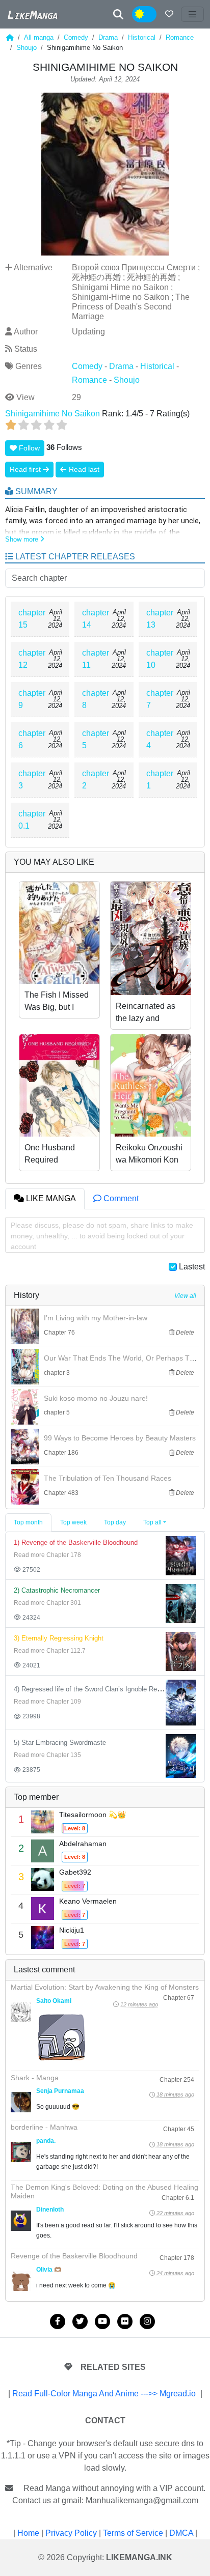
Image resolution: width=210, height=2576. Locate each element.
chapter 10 (160, 659)
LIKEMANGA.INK (139, 2557)
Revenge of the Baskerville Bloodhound (74, 2256)
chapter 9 (32, 699)
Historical (142, 37)
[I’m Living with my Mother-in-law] (25, 1326)
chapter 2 (96, 780)
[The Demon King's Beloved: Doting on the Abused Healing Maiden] (21, 2221)
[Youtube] (102, 2322)
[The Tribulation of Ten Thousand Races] (25, 1487)
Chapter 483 (61, 1493)
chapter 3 (32, 780)
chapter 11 (96, 659)
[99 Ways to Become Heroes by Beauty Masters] (25, 1447)
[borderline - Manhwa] (21, 2152)
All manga (39, 37)
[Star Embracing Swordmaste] (181, 1755)
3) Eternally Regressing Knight (59, 1638)
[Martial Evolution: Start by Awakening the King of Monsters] (21, 2012)
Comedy (76, 37)
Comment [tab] (120, 1198)
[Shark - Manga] (21, 2102)
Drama (108, 37)
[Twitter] (80, 2322)
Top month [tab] (28, 1522)
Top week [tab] (73, 1522)
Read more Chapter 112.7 (50, 1651)
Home (28, 2533)
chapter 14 (96, 619)
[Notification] (169, 14)
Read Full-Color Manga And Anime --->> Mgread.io (104, 2394)
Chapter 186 (61, 1453)
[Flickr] (125, 2322)
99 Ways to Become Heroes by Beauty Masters (120, 1438)
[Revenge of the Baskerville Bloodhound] (181, 1555)
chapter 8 (96, 699)
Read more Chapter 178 (47, 1555)
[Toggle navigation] (193, 14)
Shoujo (27, 48)
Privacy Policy (71, 2533)
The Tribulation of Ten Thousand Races (108, 1478)
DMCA (181, 2533)
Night (151, 15)
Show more (23, 539)
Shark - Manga (35, 2078)
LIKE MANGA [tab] (50, 1198)
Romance (180, 37)
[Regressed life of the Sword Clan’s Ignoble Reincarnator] (181, 1702)
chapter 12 (32, 659)
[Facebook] (58, 2322)
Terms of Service (133, 2533)
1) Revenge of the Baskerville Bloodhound (76, 1542)
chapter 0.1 (32, 820)
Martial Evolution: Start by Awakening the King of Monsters (105, 1987)
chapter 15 (32, 619)
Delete (184, 1333)
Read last (83, 469)
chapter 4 (160, 739)
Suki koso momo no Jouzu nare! (96, 1398)
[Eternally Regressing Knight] (181, 1651)
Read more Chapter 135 (47, 1755)
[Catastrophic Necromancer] (181, 1603)
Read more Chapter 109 (47, 1702)
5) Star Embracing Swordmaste (60, 1743)
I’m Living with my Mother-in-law (96, 1318)
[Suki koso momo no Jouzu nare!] (25, 1407)
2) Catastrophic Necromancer (57, 1590)
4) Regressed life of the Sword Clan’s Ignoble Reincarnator (100, 1689)
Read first (26, 469)
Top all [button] (152, 1522)
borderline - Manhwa (44, 2127)
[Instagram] (147, 2322)
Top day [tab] (115, 1522)
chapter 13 (160, 619)
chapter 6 (32, 739)
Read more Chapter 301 (47, 1603)
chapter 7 (160, 699)
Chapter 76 (59, 1333)
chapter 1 (160, 780)
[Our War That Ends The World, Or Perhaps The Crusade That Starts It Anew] (25, 1367)
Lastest (192, 1267)
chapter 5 (96, 739)
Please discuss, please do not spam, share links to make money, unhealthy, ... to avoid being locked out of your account (102, 1236)
